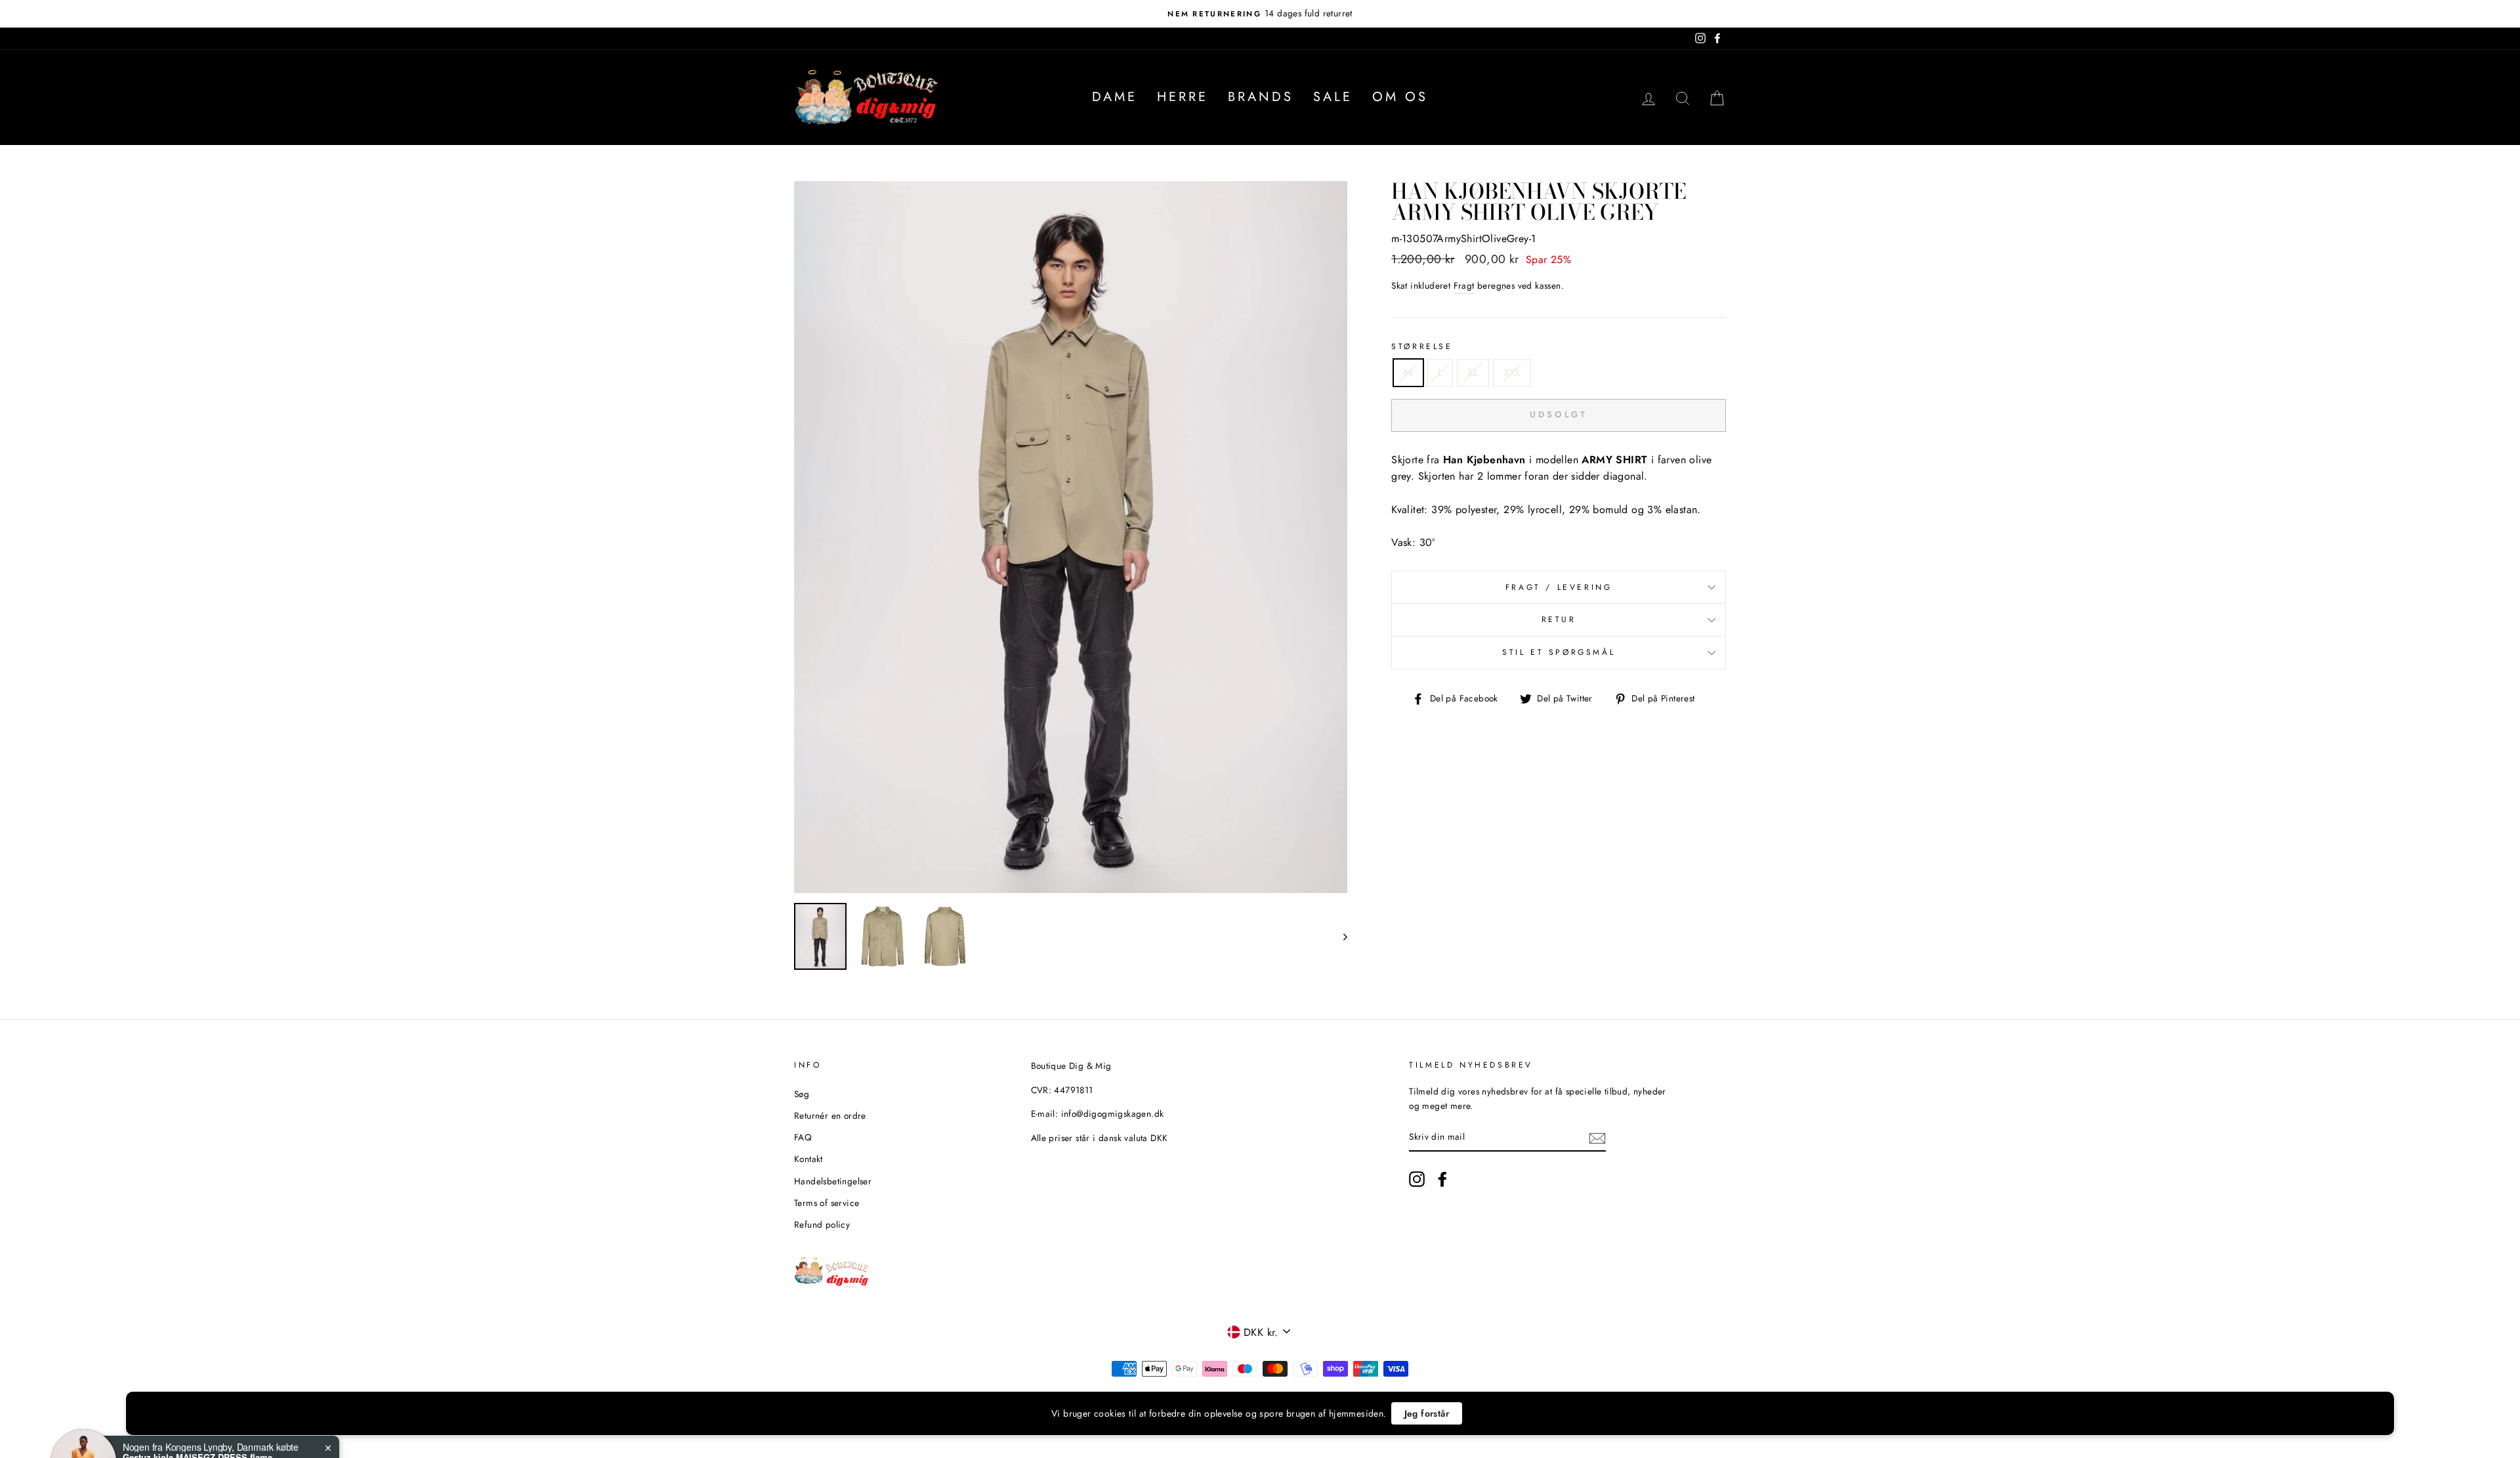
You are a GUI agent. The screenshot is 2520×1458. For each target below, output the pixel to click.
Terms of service (827, 1203)
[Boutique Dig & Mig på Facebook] (1442, 1179)
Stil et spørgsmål (1559, 652)
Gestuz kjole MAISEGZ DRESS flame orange (205, 1407)
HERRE (1183, 97)
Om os (1400, 97)
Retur (1559, 619)
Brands (1261, 97)
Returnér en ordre (830, 1115)
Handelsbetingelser (833, 1181)
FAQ (803, 1137)
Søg (802, 1094)
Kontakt (808, 1159)
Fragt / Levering (1559, 587)
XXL (1512, 372)
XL (1473, 372)
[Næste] (1339, 936)
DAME (1115, 97)
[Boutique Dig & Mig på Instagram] (1417, 1179)
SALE (1333, 97)
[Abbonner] (1597, 1137)
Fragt (1464, 285)
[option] (1260, 14)
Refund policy (822, 1224)
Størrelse (1422, 346)
